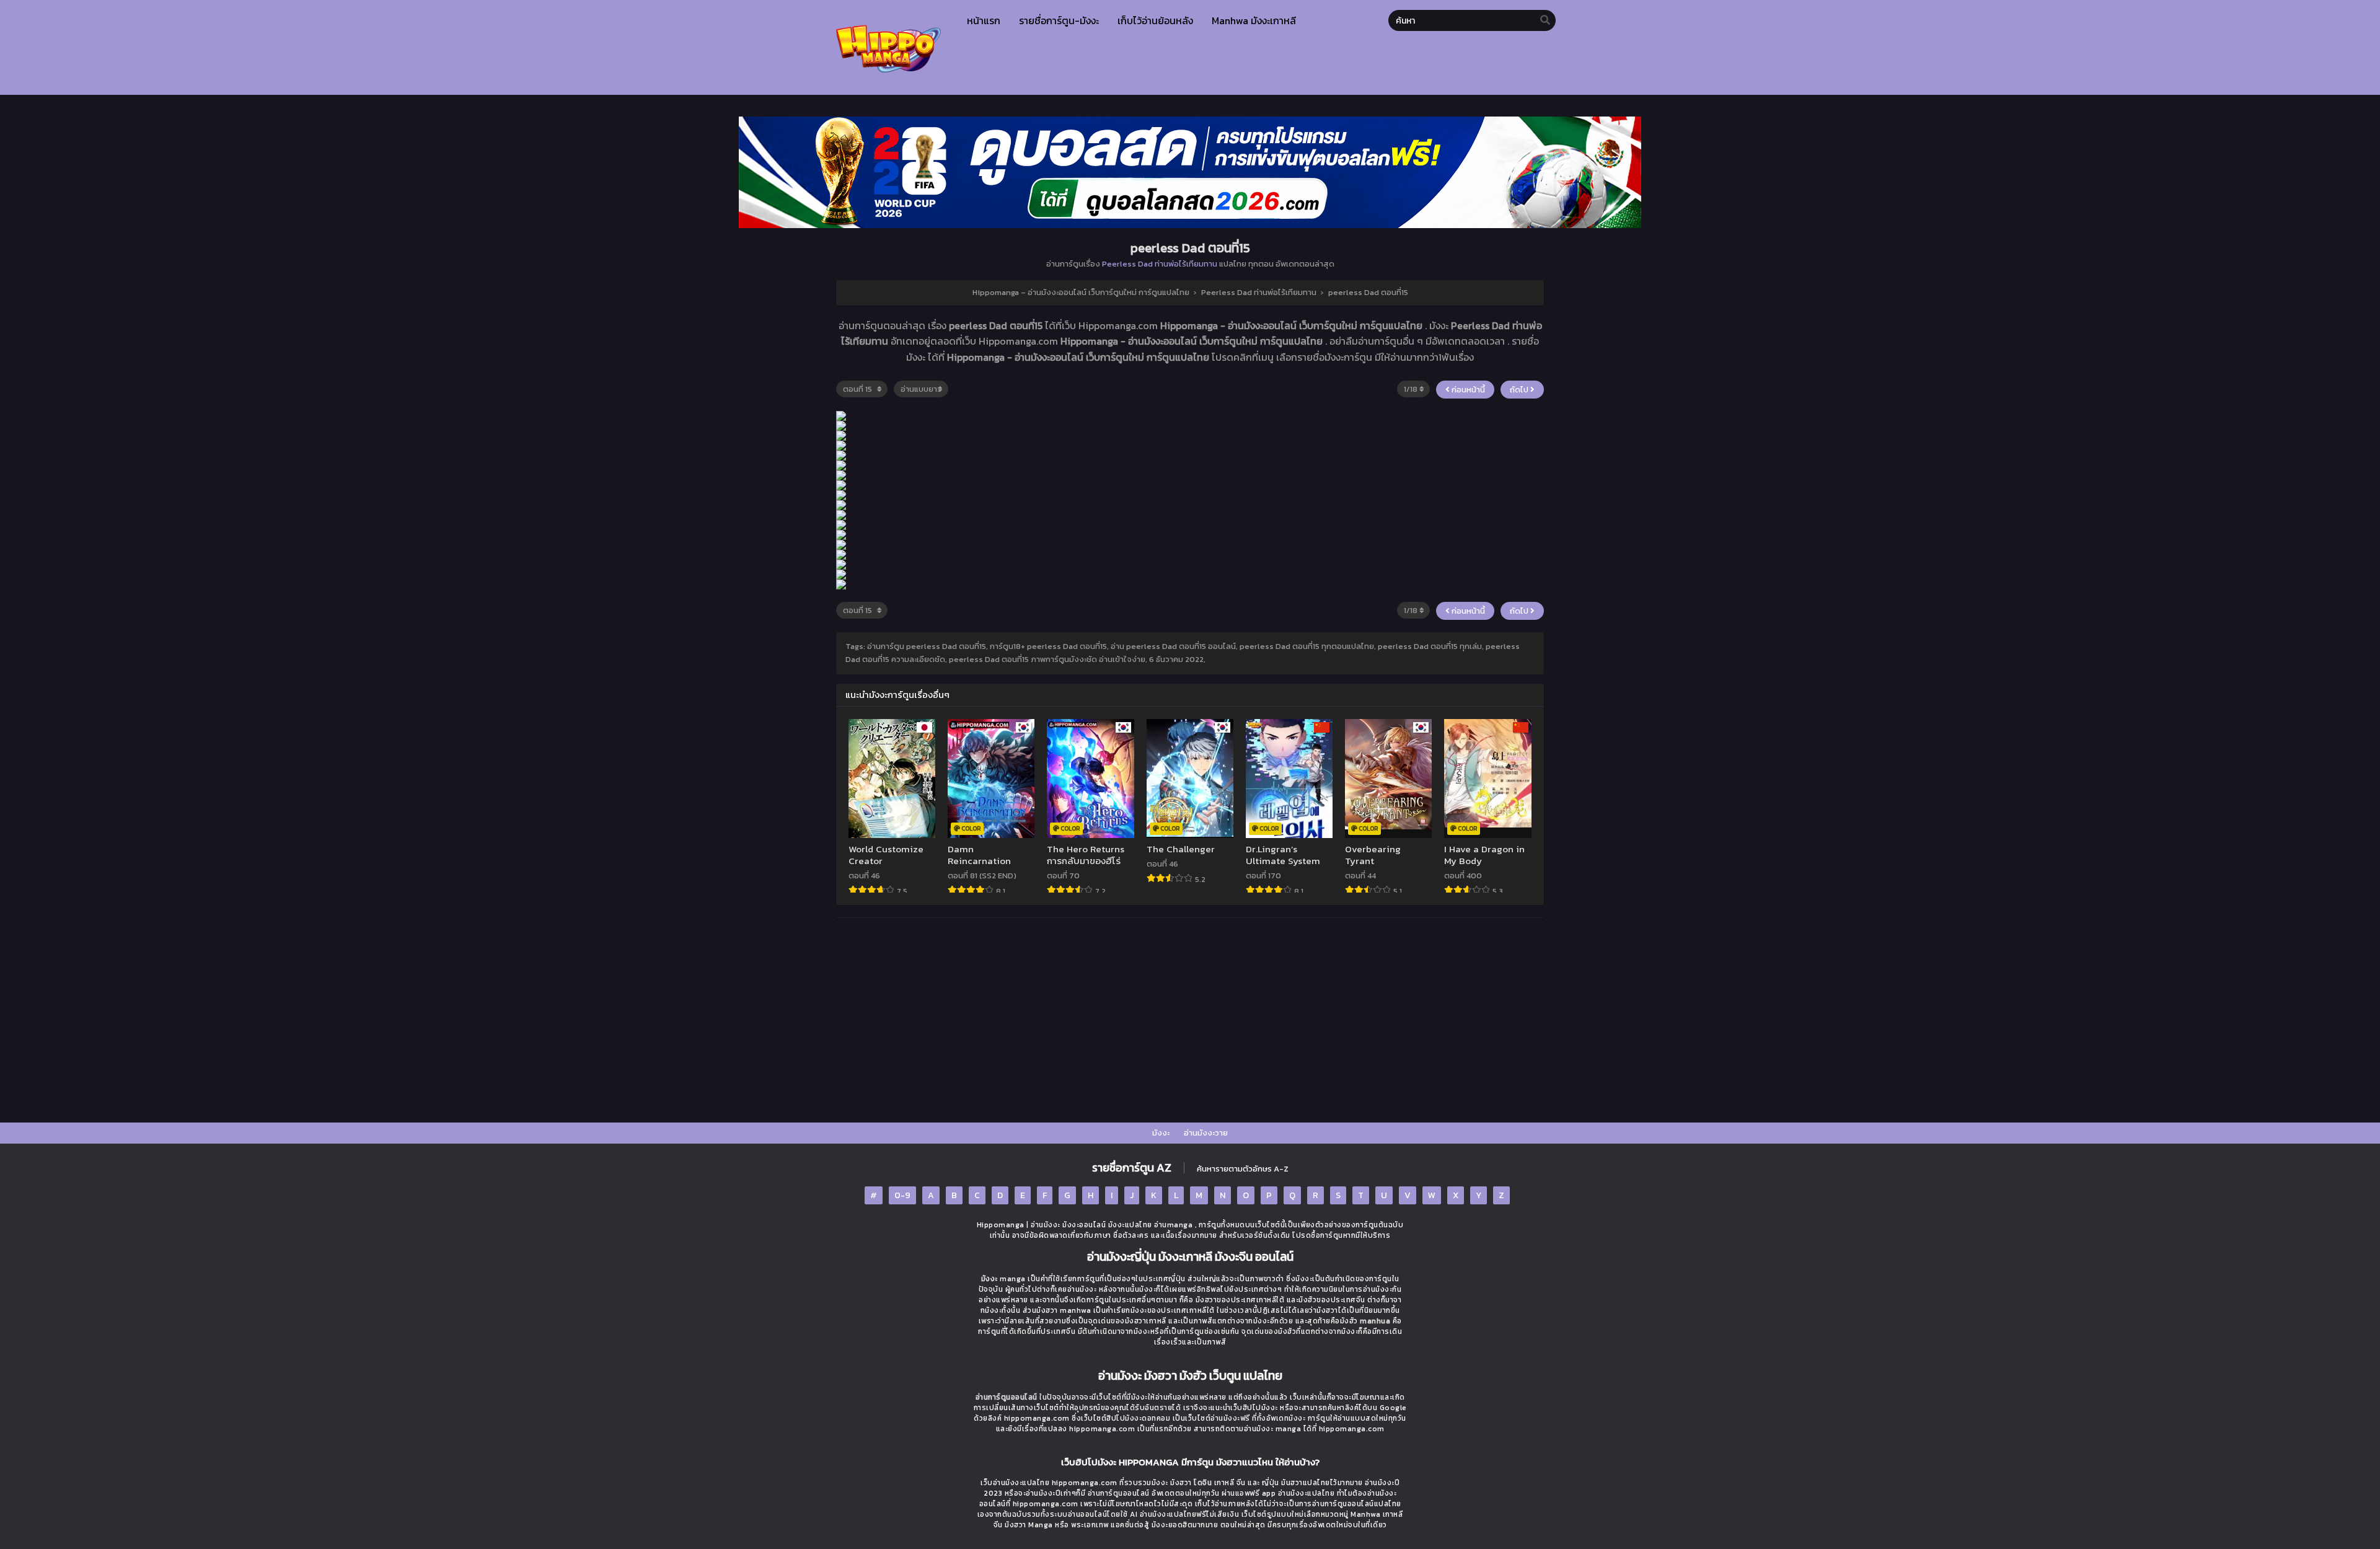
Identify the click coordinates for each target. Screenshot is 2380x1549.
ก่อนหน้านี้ (1467, 390)
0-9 (902, 1195)
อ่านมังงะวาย (1206, 1133)
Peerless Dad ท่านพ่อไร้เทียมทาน (1160, 264)
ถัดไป (1520, 390)
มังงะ (1161, 1133)
